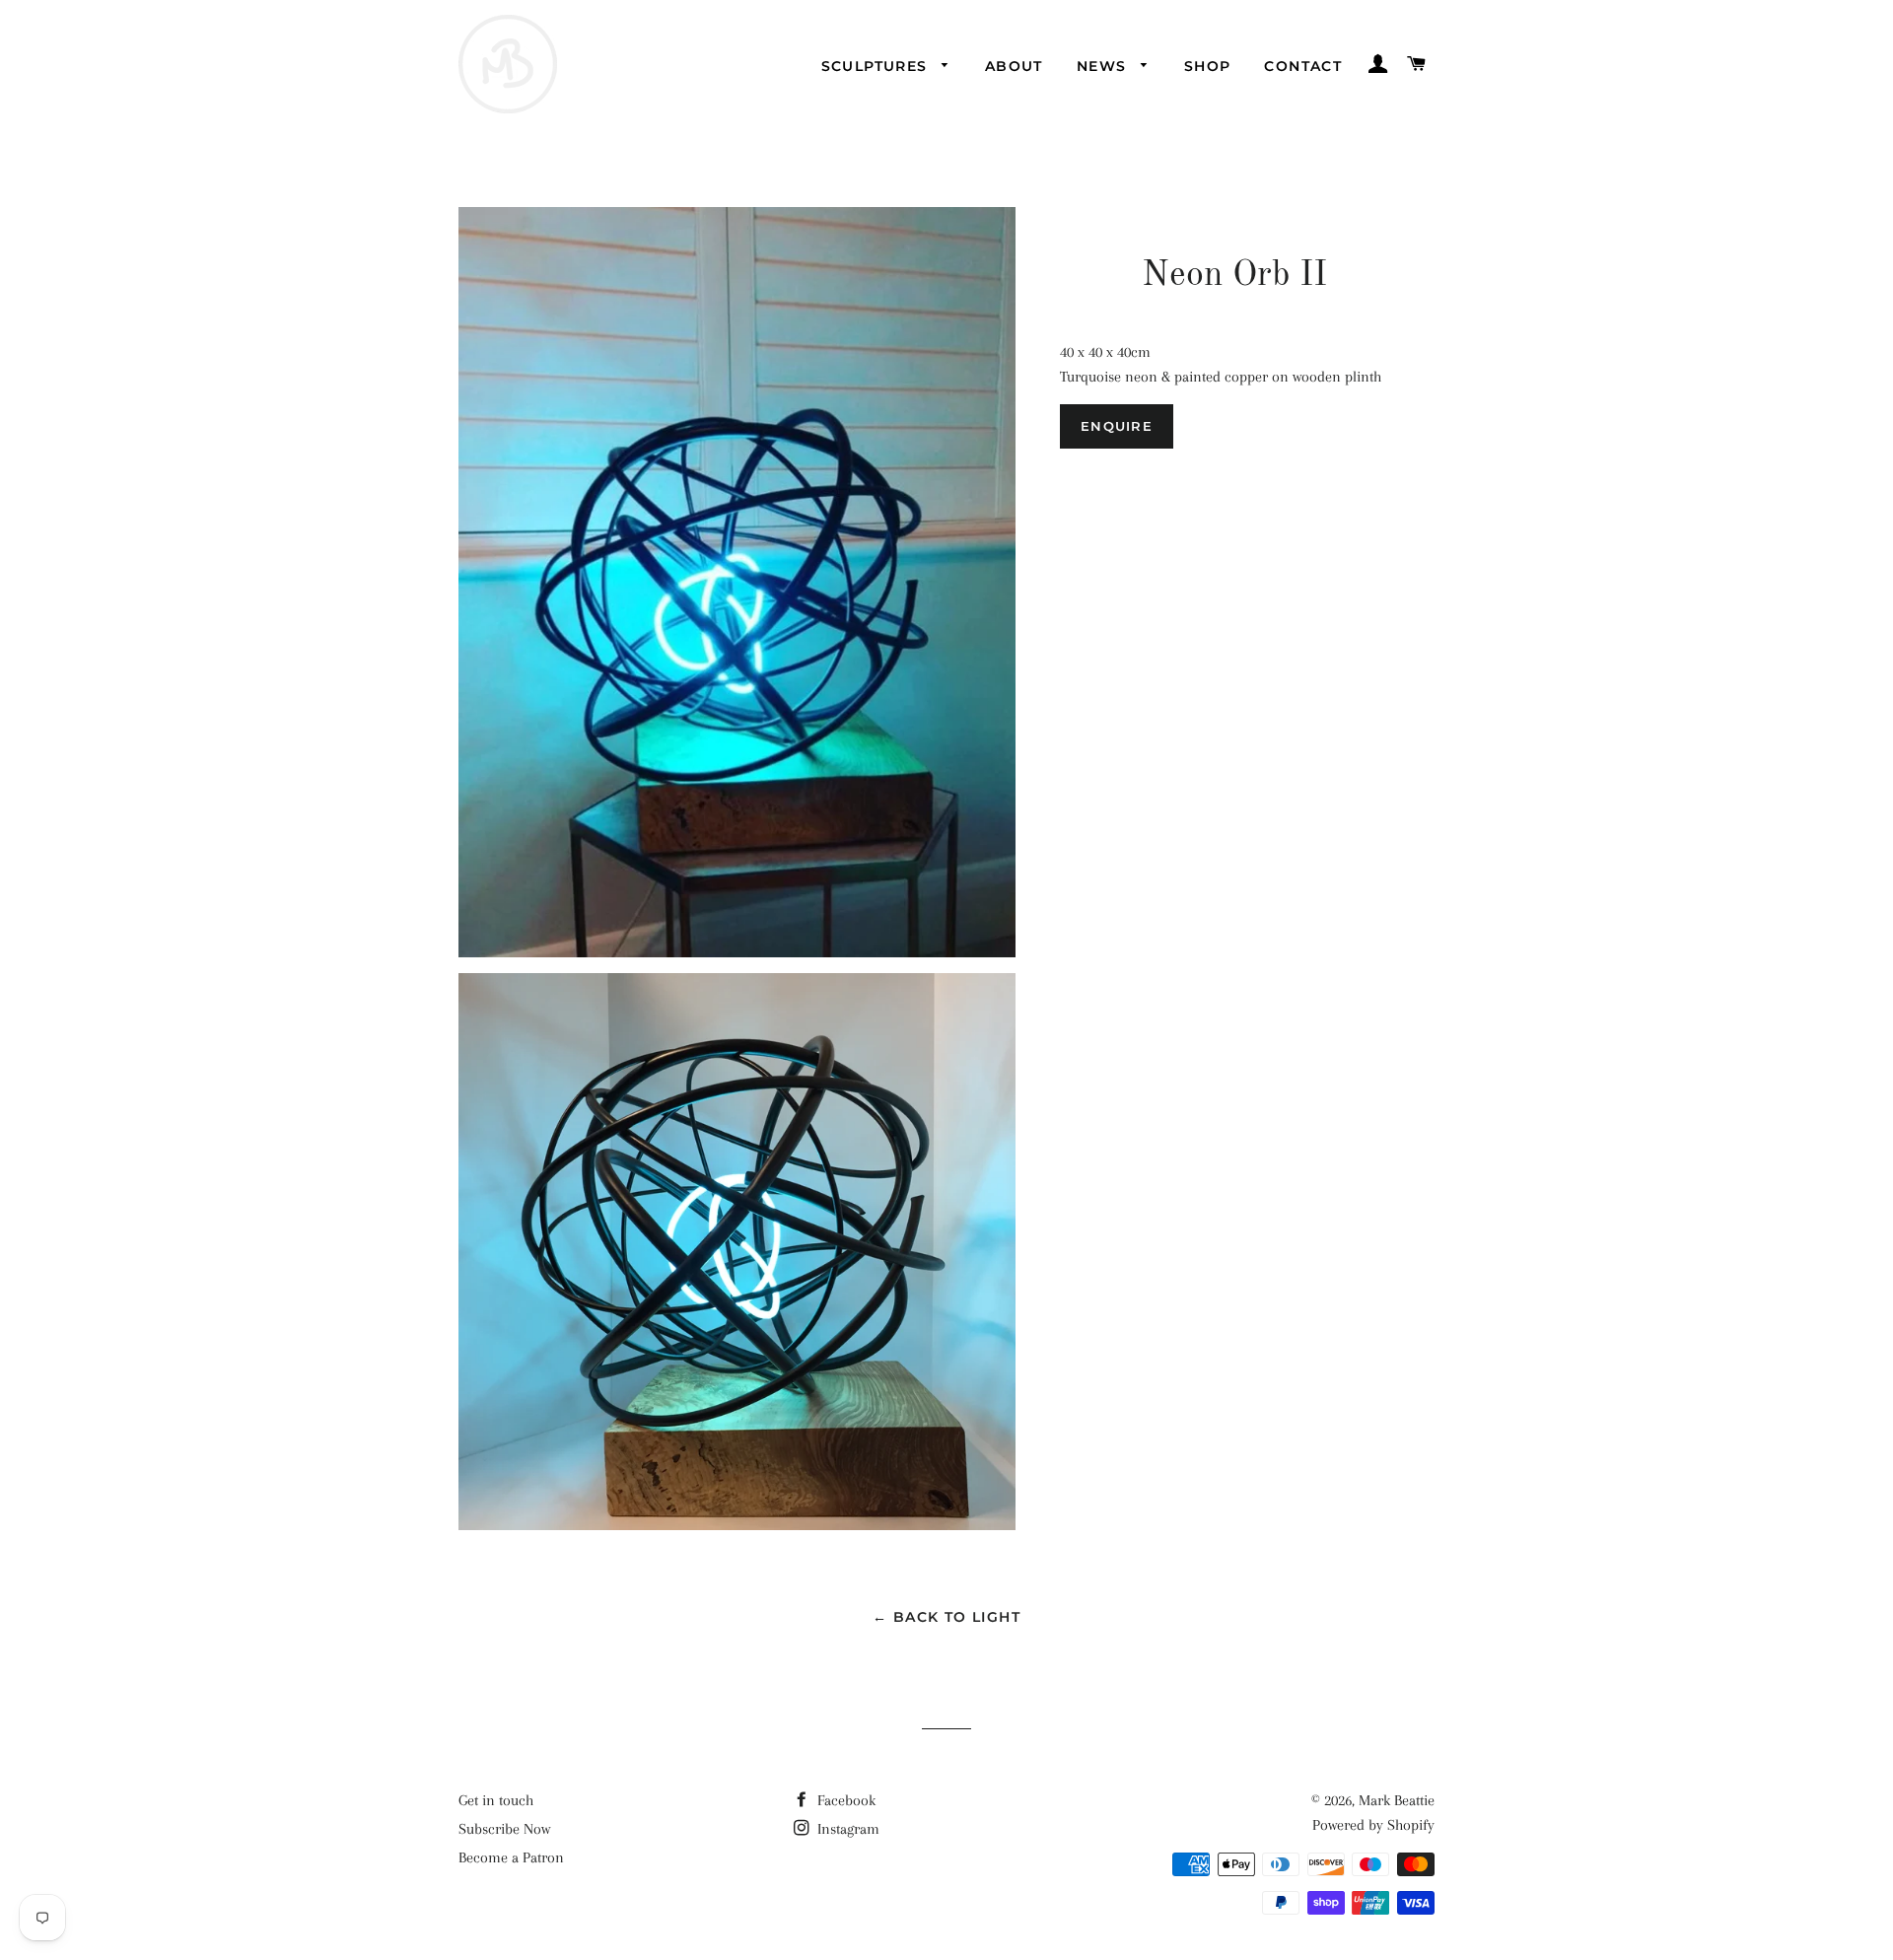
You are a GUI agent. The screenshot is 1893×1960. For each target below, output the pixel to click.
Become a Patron (511, 1857)
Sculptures (877, 66)
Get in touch (496, 1800)
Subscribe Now (504, 1829)
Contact (1303, 66)
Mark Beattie (1397, 1800)
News (1104, 66)
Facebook (844, 1800)
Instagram (846, 1829)
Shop (1208, 66)
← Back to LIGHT (946, 1617)
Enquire (1117, 426)
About (1014, 66)
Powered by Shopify (1373, 1825)
